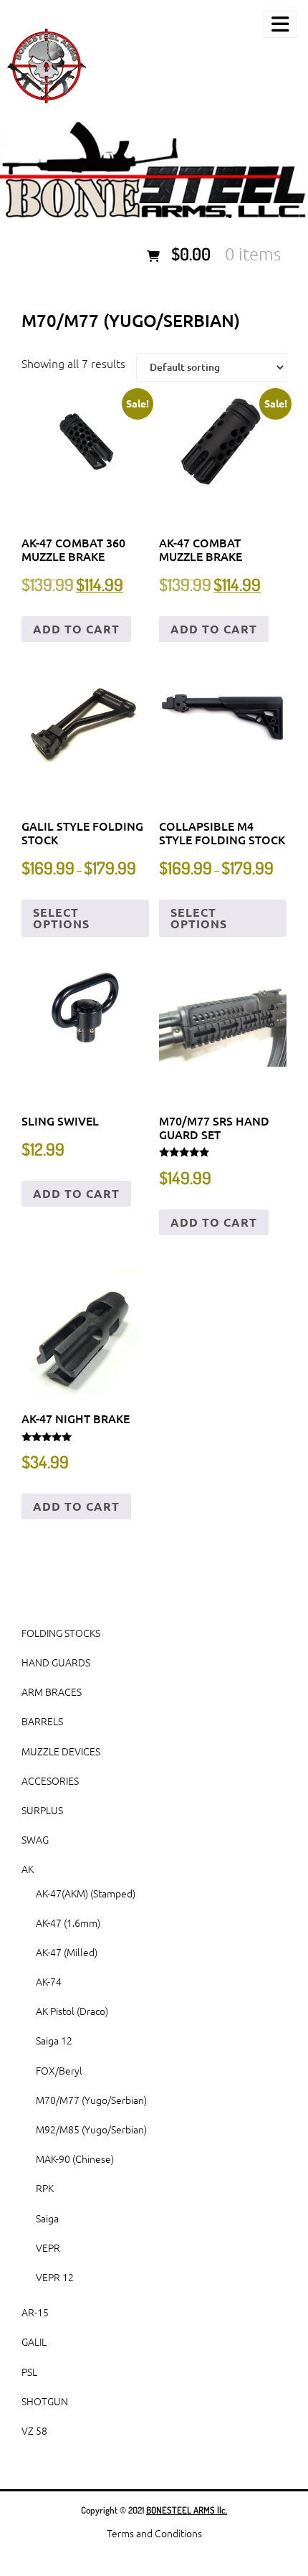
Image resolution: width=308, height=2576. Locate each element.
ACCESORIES (50, 1780)
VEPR (48, 2247)
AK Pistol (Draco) (72, 2011)
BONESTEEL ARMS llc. (187, 2510)
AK (28, 1869)
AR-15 (35, 2312)
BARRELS (42, 1721)
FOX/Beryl (59, 2070)
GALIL (34, 2341)
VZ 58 (34, 2430)
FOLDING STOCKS (61, 1633)
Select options (61, 918)
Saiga (47, 2218)
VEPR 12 (55, 2277)
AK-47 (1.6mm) (68, 1922)
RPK (45, 2188)
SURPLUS (42, 1810)
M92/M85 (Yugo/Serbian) (91, 2129)
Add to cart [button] (76, 629)
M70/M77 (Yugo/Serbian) (91, 2100)
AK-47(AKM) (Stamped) (86, 1893)
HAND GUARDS (56, 1662)
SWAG (35, 1839)
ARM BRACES (52, 1692)
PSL (29, 2372)
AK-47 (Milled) (67, 1952)
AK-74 (49, 1981)
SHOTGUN (45, 2401)
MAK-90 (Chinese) (75, 2159)
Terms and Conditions (154, 2533)
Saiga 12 (54, 2040)
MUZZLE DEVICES (61, 1751)
